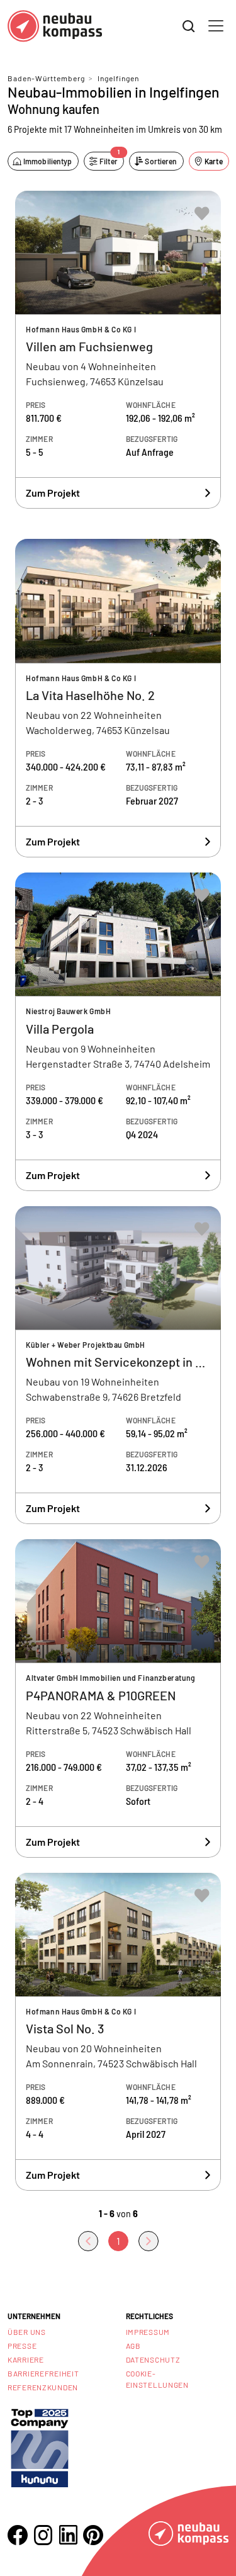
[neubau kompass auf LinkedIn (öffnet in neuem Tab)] (68, 2535)
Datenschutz (153, 2359)
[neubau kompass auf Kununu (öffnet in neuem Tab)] (40, 2447)
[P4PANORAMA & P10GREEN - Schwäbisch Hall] (118, 1698)
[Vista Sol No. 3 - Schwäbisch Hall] (118, 2032)
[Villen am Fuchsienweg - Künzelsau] (118, 350)
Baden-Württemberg (46, 78)
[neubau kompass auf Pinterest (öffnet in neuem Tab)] (93, 2535)
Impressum (148, 2332)
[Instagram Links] (43, 2535)
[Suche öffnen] (189, 26)
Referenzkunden (43, 2387)
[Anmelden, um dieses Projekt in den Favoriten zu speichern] (202, 213)
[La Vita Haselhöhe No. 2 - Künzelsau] (118, 698)
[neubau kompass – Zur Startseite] (55, 26)
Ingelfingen (118, 78)
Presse (22, 2346)
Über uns (27, 2332)
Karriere (26, 2359)
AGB (133, 2346)
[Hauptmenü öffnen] (216, 26)
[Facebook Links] (18, 2535)
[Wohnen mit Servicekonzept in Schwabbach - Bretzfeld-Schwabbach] (118, 1365)
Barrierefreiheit (43, 2373)
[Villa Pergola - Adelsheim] (118, 1032)
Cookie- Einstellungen (157, 2379)
